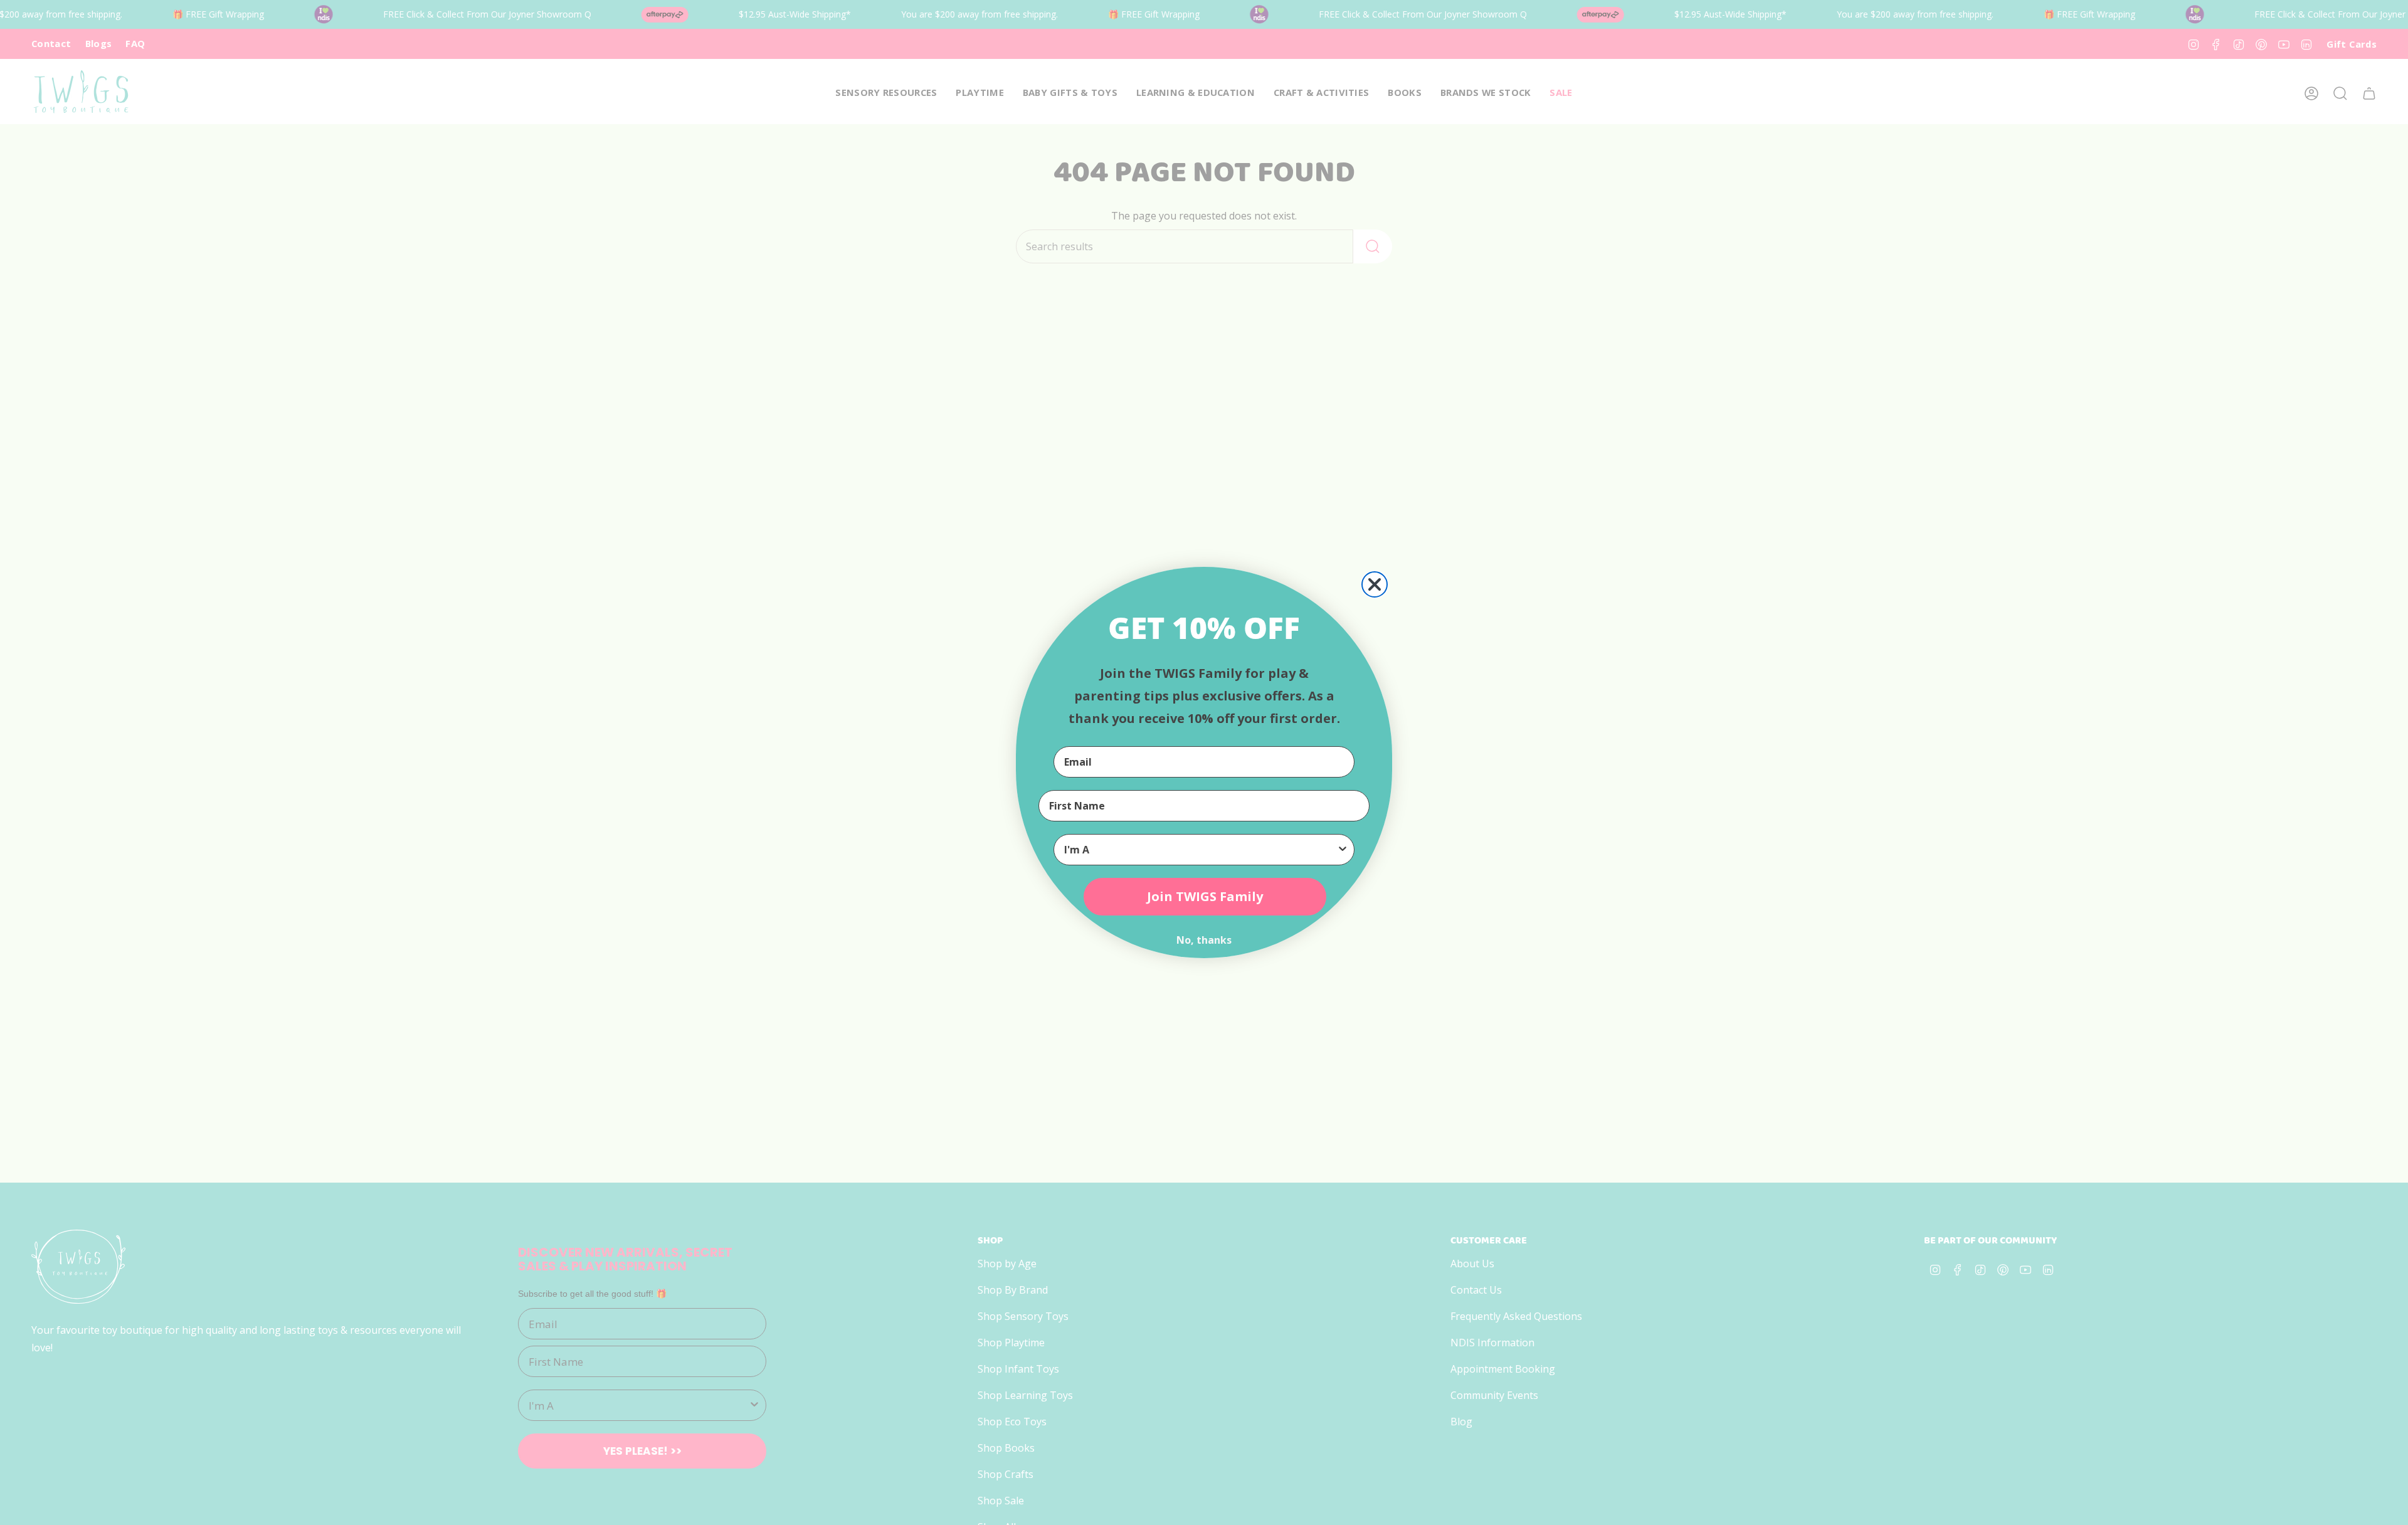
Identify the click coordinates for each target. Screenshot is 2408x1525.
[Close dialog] (1375, 584)
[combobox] (1200, 850)
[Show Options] (1343, 850)
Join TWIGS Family (1205, 896)
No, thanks (1204, 940)
